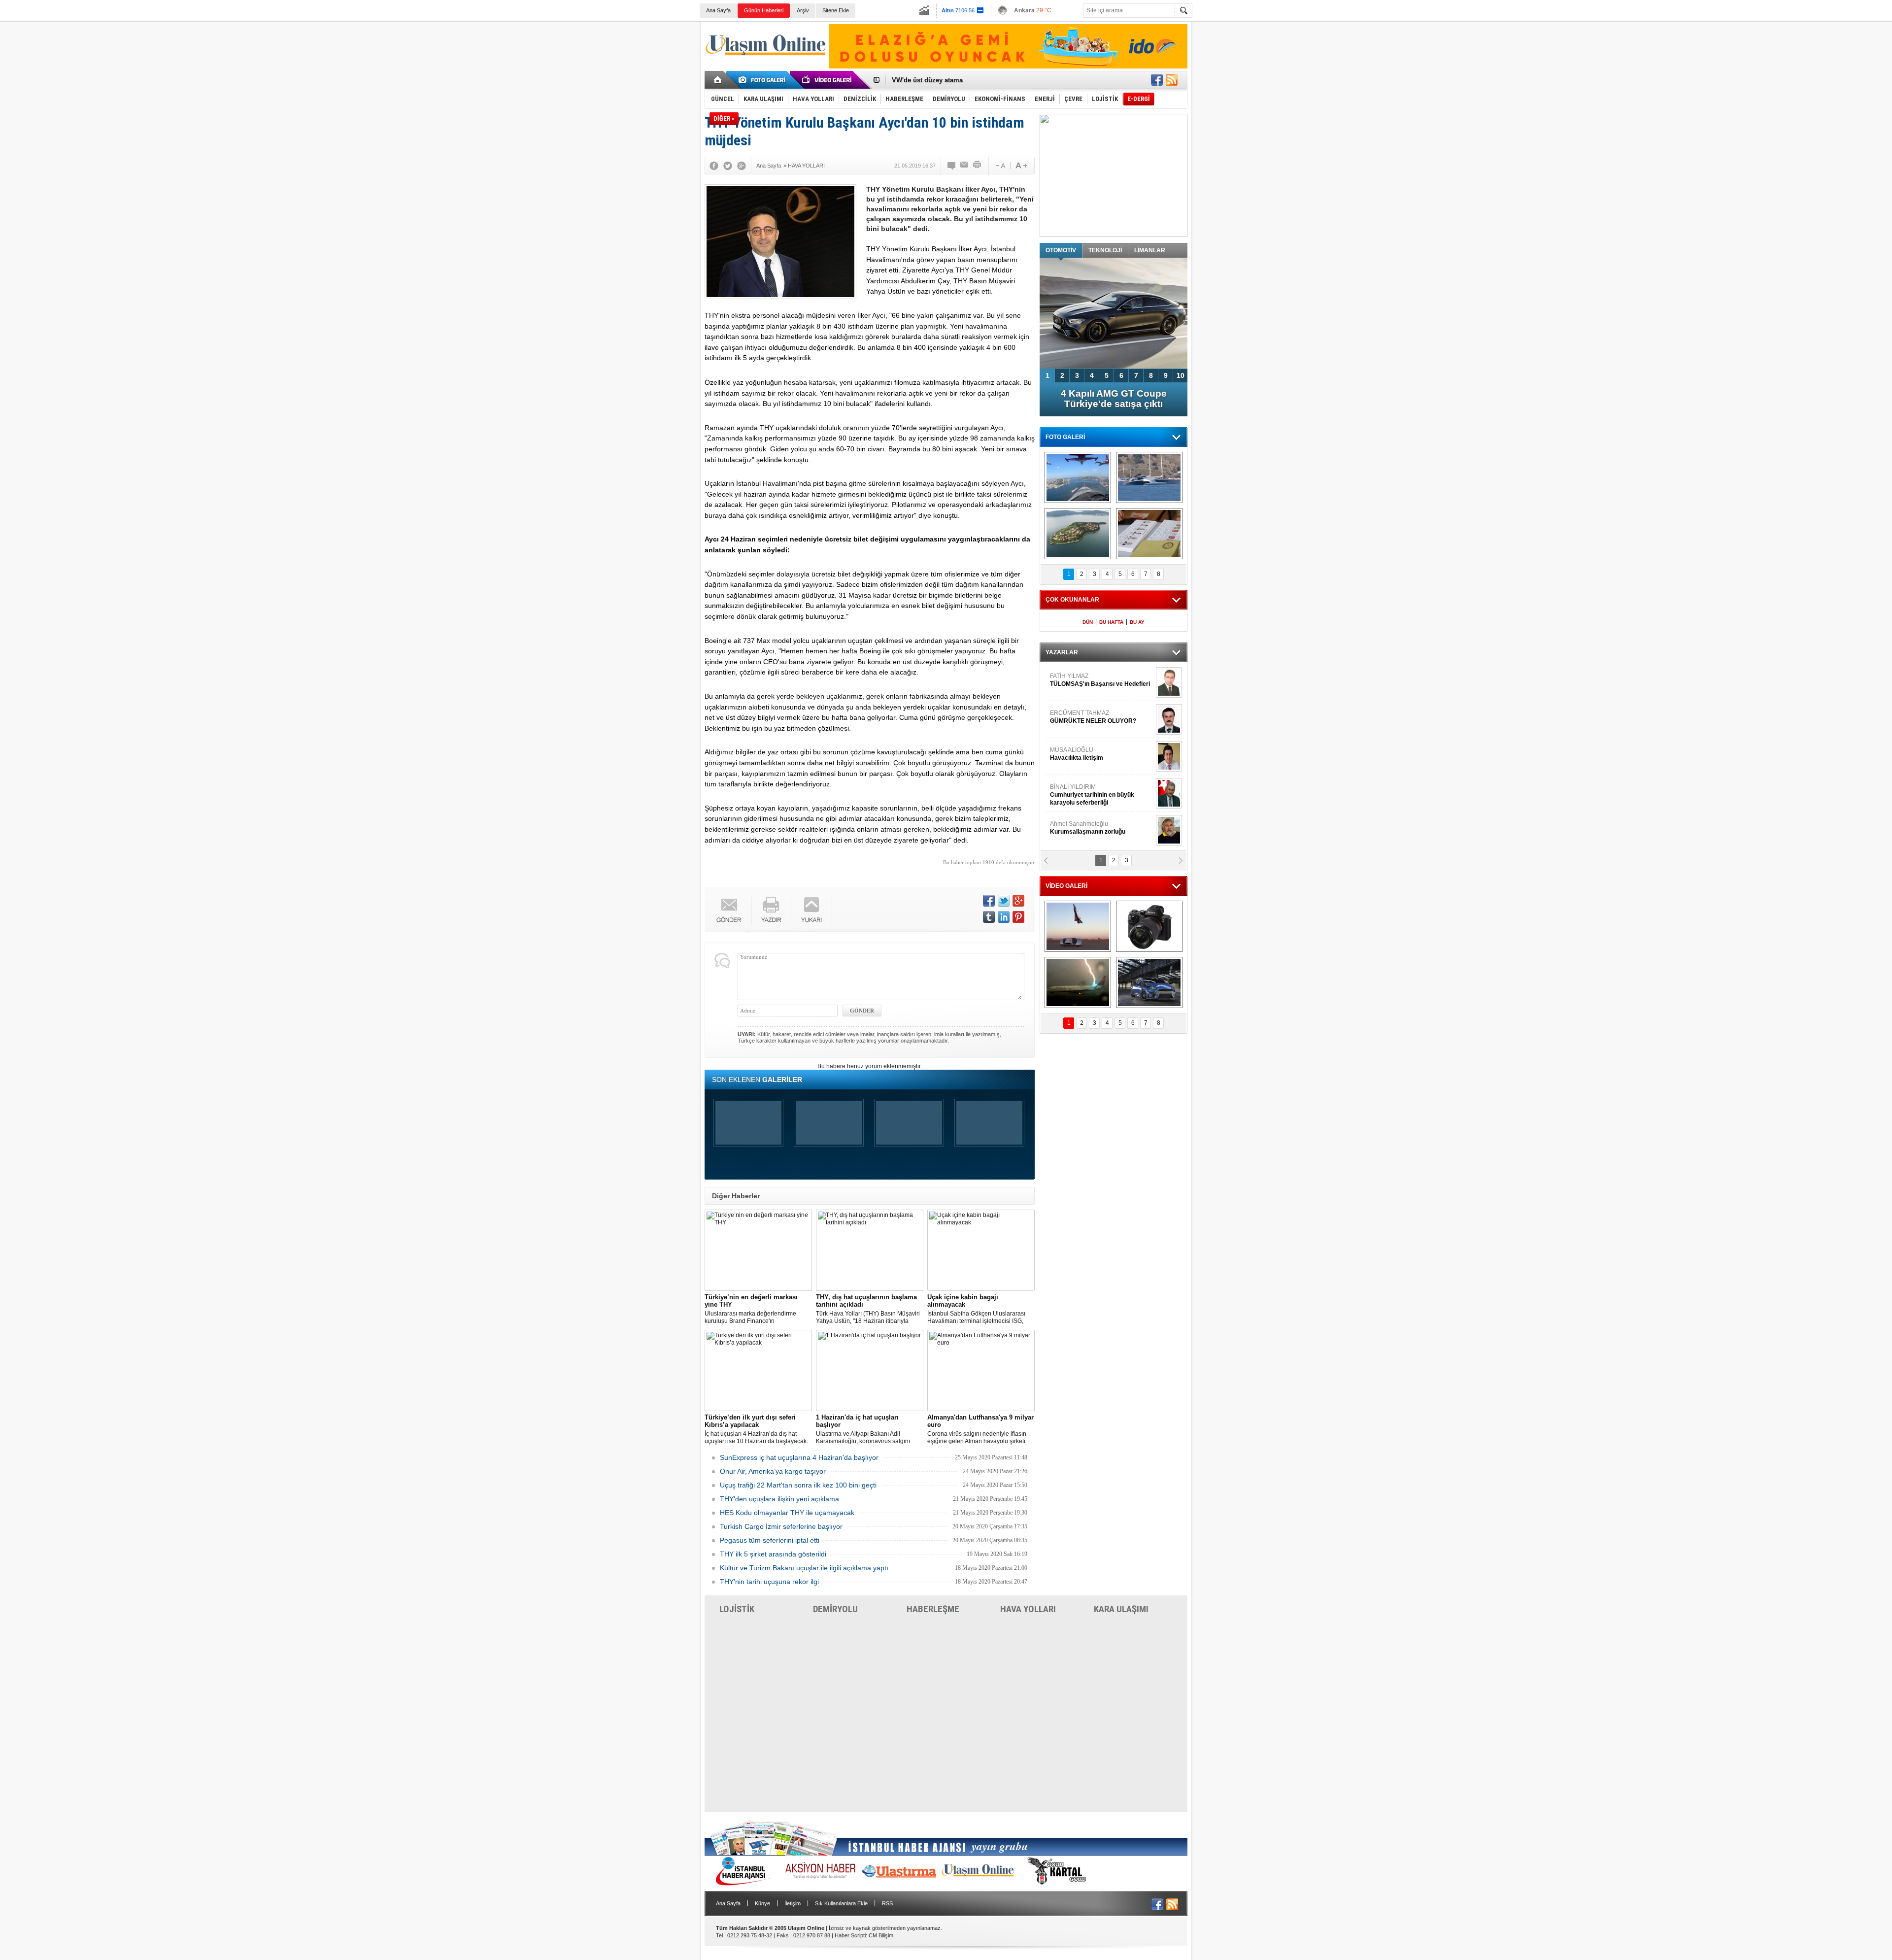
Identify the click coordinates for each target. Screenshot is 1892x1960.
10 (1181, 375)
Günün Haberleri (764, 10)
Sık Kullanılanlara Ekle (841, 1903)
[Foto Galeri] (764, 80)
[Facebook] (714, 166)
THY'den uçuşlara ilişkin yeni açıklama (779, 1499)
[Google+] (742, 166)
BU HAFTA (1111, 622)
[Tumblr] (989, 917)
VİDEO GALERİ (1066, 886)
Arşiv (803, 10)
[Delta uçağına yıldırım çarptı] (1078, 982)
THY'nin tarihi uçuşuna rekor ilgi (769, 1582)
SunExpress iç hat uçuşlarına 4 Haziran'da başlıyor (799, 1457)
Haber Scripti (850, 1935)
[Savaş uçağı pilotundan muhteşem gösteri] (1078, 926)
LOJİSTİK (737, 1609)
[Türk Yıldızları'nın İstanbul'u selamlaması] (1078, 477)
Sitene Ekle (836, 10)
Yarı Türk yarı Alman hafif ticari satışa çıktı (1114, 399)
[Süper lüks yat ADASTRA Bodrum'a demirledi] (1149, 477)
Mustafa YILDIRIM (1099, 754)
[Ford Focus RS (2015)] (1149, 982)
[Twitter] (728, 166)
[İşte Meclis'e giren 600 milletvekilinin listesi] (1149, 534)
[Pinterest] (1018, 917)
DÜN (1088, 622)
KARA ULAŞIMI (1121, 1609)
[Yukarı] (812, 910)
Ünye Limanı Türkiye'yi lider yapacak (948, 80)
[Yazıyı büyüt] (1021, 166)
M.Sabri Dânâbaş (1081, 717)
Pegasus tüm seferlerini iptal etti (770, 1540)
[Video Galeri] (828, 80)
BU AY (1137, 622)
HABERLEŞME (933, 1609)
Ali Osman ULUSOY (1077, 791)
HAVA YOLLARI (1028, 1609)
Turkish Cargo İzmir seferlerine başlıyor (781, 1526)
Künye (762, 1903)
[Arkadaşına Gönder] (965, 166)
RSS (887, 1903)
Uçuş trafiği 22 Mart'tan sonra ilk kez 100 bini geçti (798, 1485)
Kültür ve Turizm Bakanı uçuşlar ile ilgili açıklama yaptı (804, 1568)
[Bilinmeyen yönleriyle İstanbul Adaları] (1078, 534)
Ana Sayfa (718, 10)
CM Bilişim (881, 1935)
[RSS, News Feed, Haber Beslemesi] (1172, 80)
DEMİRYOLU (835, 1609)
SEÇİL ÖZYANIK (1072, 828)
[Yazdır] (978, 166)
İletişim (793, 1903)
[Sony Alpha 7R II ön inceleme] (1149, 926)
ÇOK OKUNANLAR (1072, 600)
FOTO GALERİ (1065, 437)
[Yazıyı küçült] (1000, 166)
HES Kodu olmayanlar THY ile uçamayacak (787, 1513)
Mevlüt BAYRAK (1086, 680)
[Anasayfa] (718, 80)
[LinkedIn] (1004, 917)
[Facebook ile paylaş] (1157, 80)
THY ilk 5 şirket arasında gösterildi (773, 1554)
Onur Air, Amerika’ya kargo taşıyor (773, 1471)
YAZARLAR (1062, 652)
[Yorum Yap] (952, 166)
